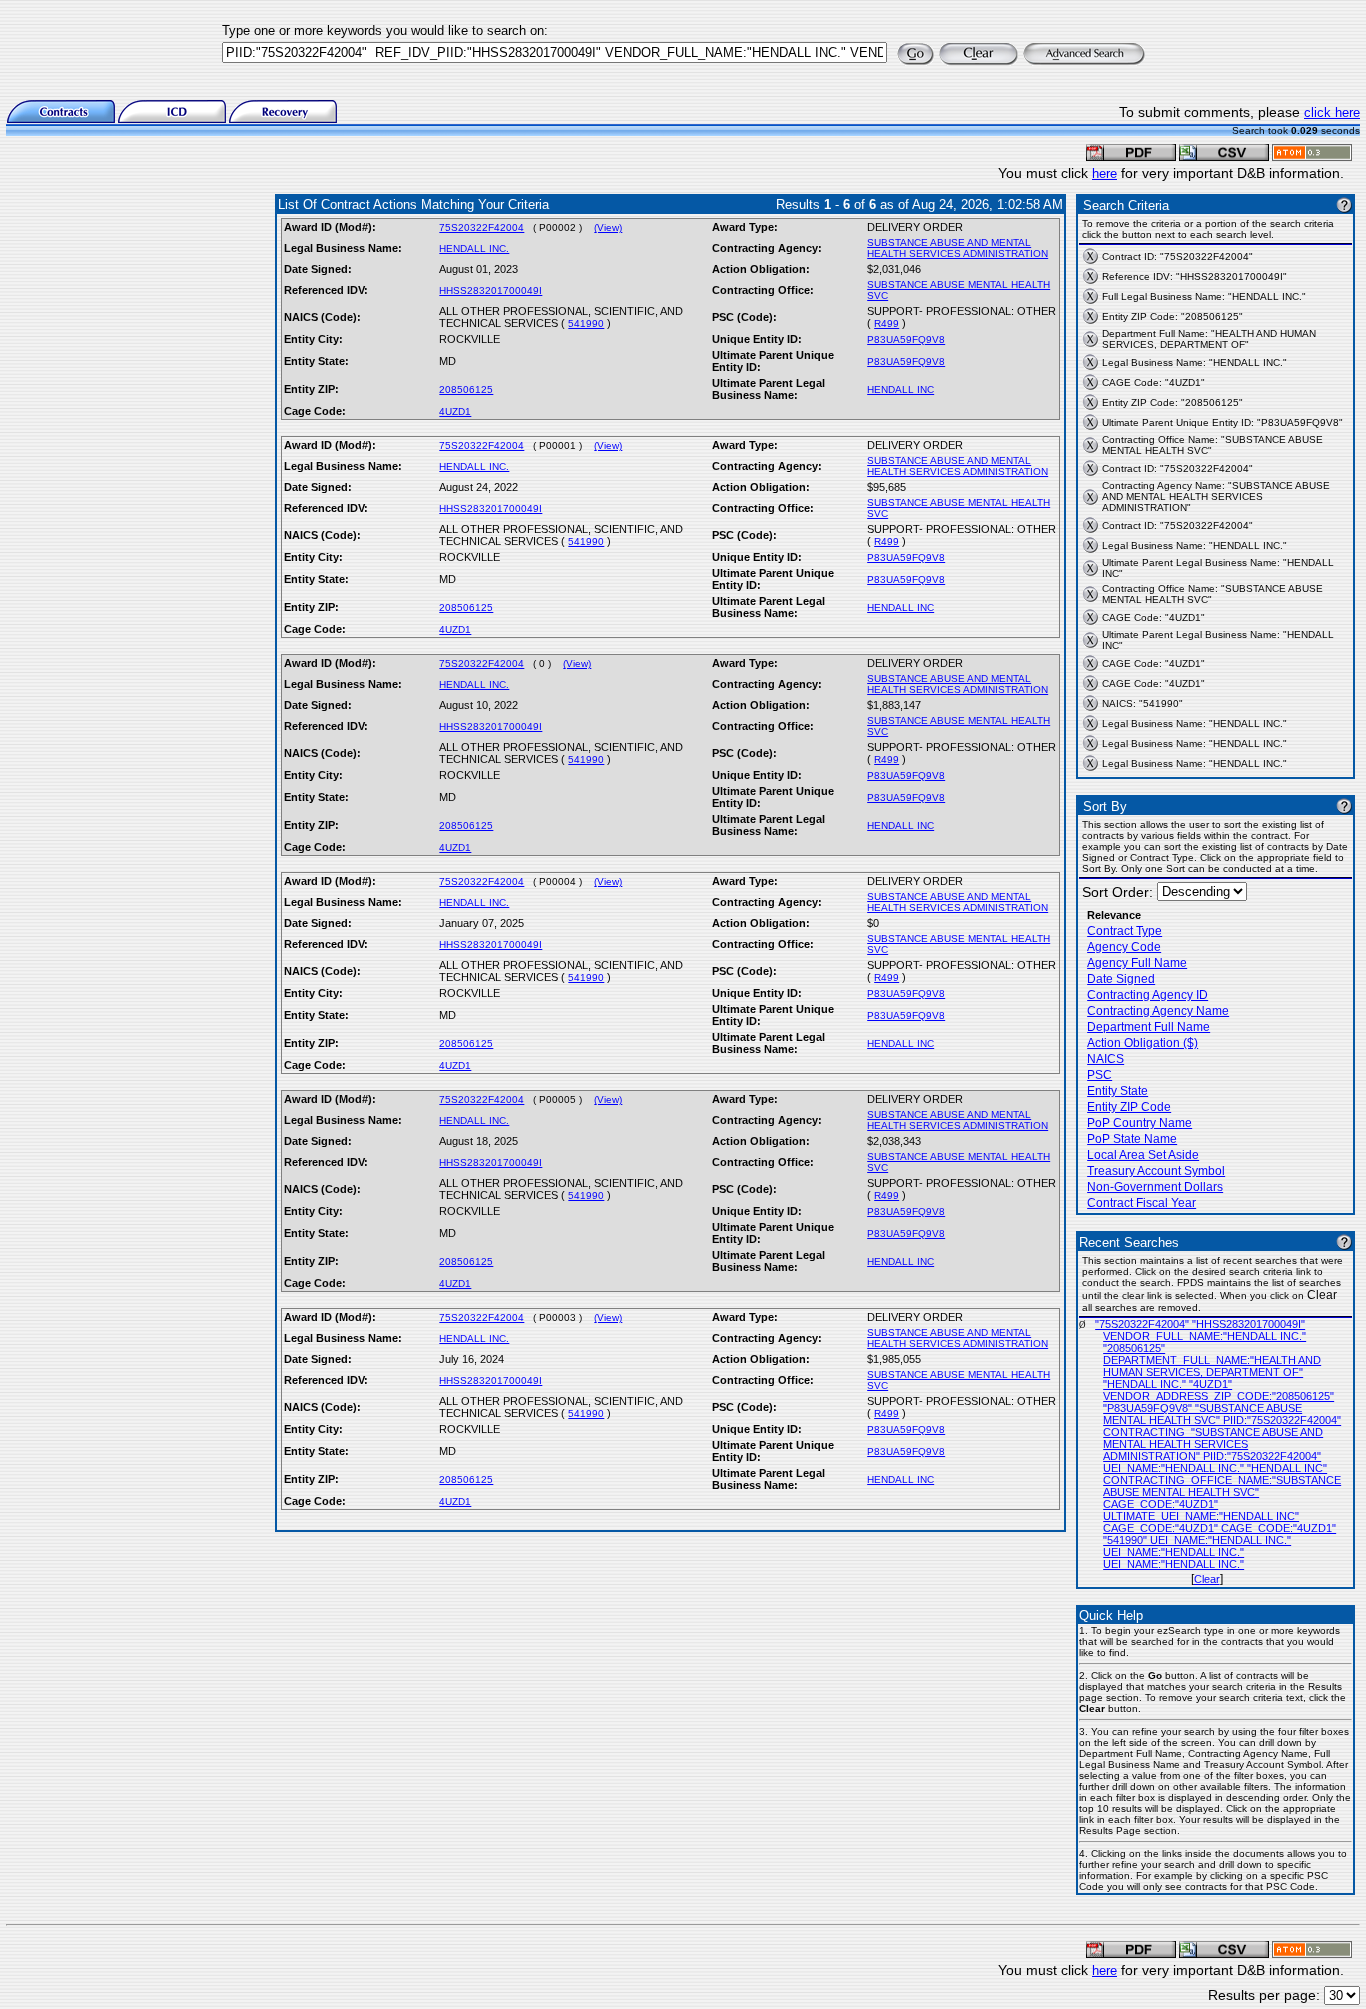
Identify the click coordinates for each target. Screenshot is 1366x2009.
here (1104, 173)
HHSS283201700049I (490, 290)
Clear (1207, 1579)
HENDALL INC (900, 389)
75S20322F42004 (481, 227)
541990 (586, 323)
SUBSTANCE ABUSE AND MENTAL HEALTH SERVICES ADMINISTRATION (957, 248)
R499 (886, 323)
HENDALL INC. (474, 248)
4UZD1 (455, 411)
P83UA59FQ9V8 (906, 339)
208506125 (466, 389)
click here (1332, 112)
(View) (608, 227)
